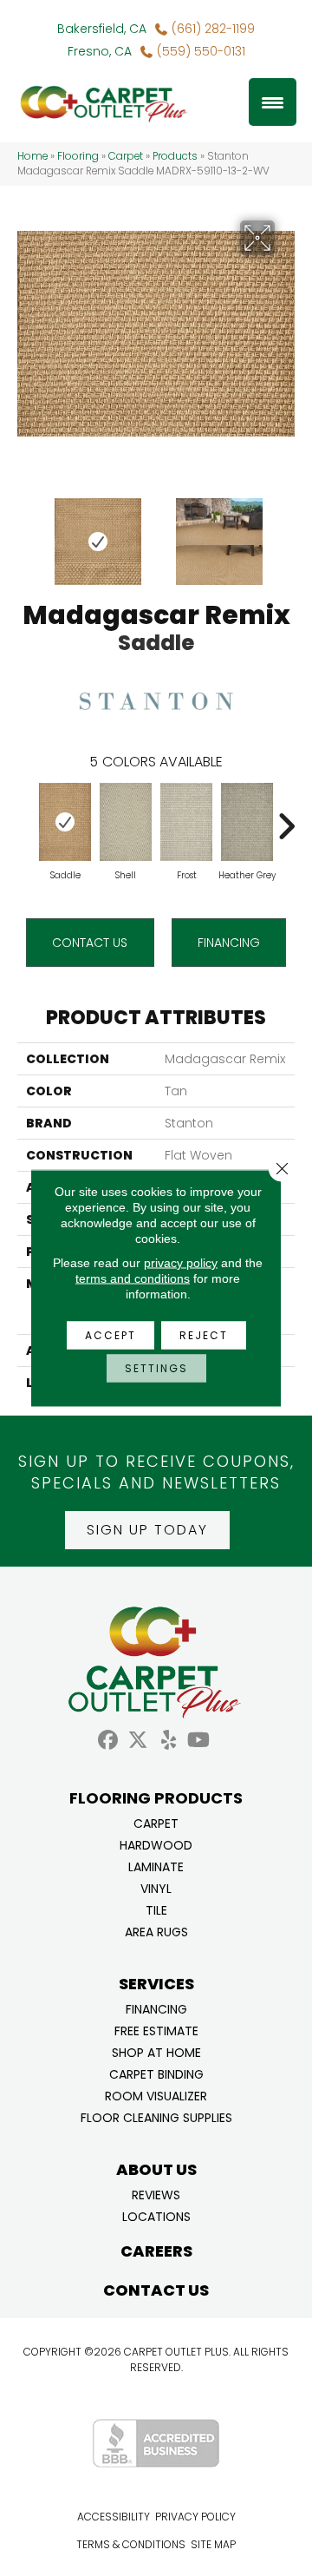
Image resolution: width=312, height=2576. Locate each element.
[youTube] (199, 1741)
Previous (26, 533)
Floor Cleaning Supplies (156, 2116)
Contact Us (90, 943)
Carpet (126, 156)
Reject (204, 1335)
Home (32, 156)
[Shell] (126, 822)
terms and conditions (133, 1278)
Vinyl (156, 1887)
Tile (156, 1909)
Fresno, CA (100, 51)
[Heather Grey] (247, 822)
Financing (156, 2008)
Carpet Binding (156, 2073)
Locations (156, 2215)
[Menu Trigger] (273, 102)
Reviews (156, 2194)
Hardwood (156, 1844)
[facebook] (108, 1741)
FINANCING (229, 943)
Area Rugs (156, 1931)
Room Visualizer (156, 2095)
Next (286, 533)
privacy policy (181, 1263)
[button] (147, 1530)
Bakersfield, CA (102, 29)
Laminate (156, 1866)
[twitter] (138, 1741)
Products (175, 156)
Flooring (78, 156)
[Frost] (186, 822)
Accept (110, 1335)
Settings (156, 1368)
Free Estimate (156, 2030)
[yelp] (169, 1741)
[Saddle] (65, 822)
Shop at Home (156, 2051)
